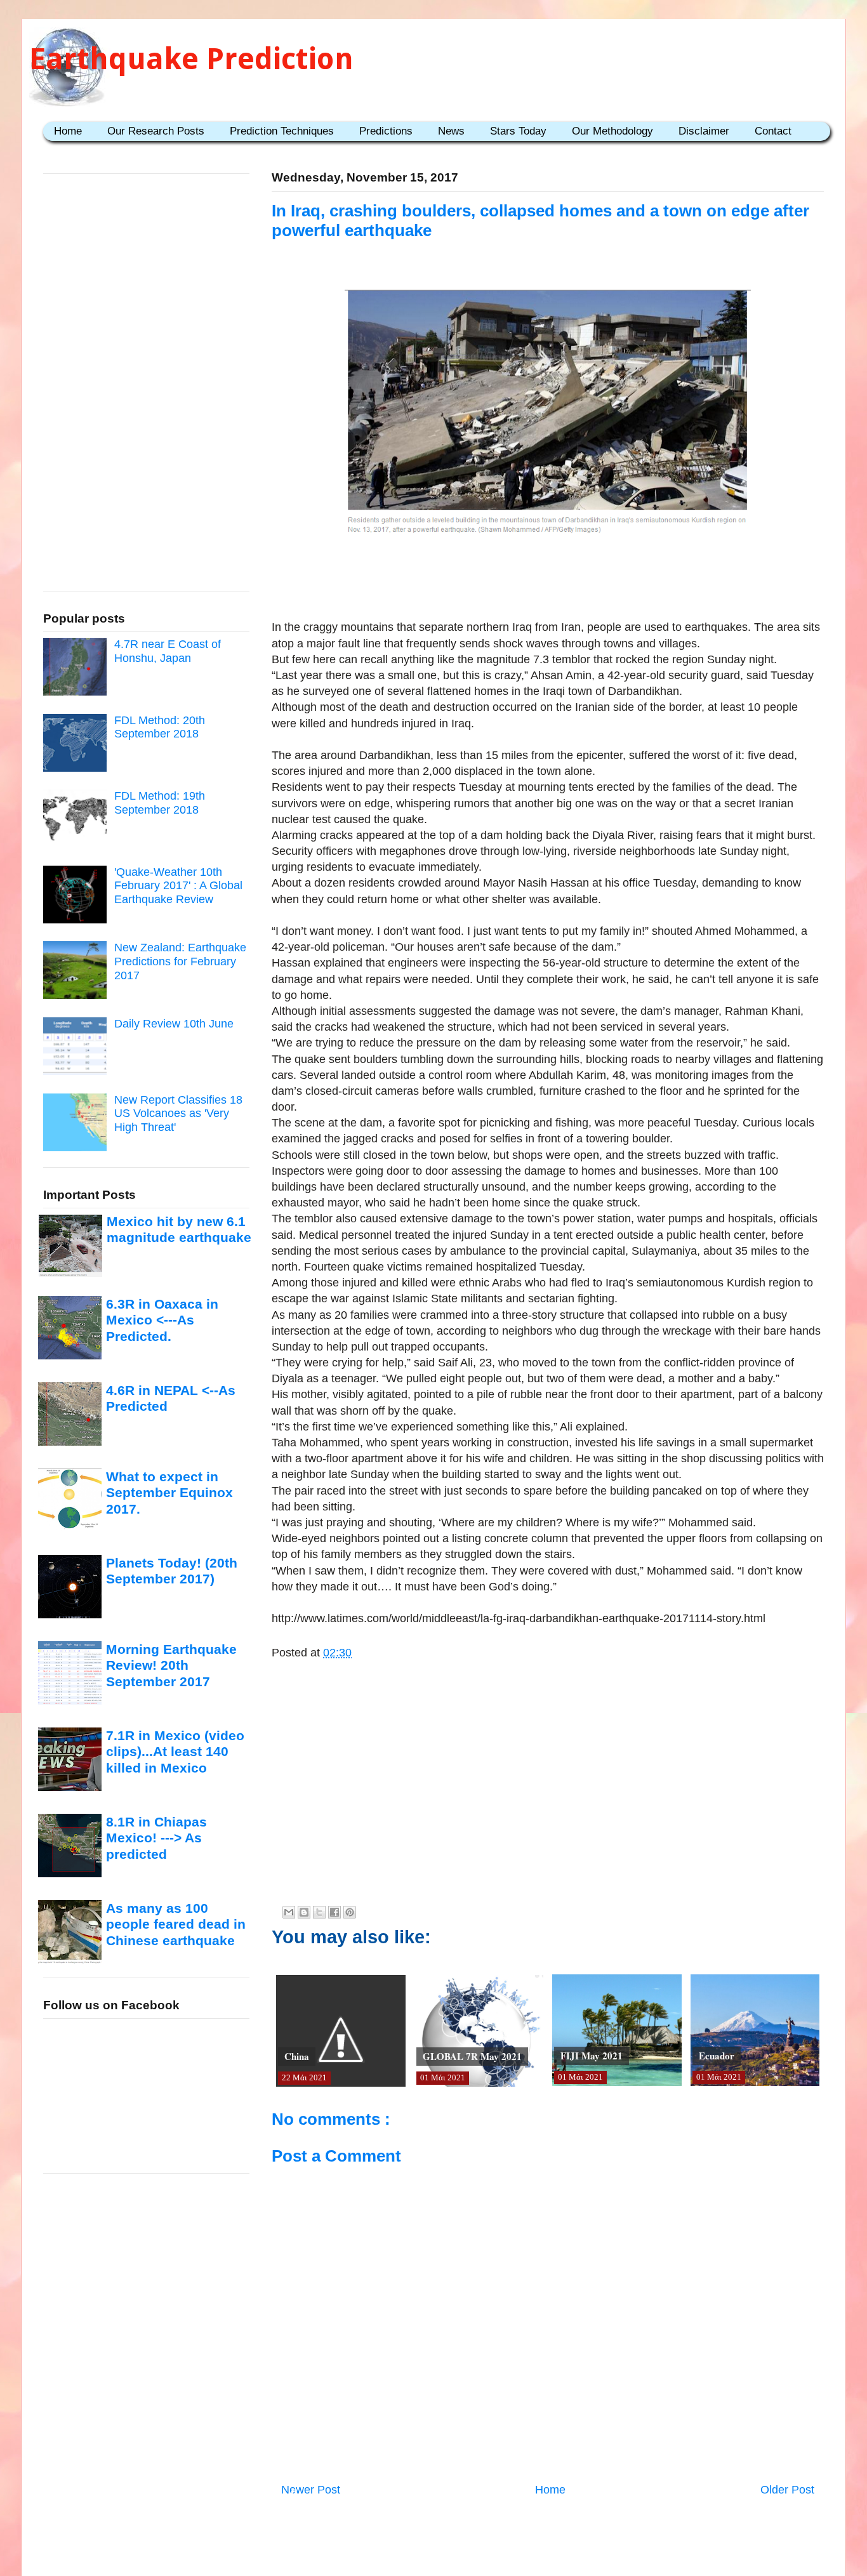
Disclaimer (704, 131)
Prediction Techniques (282, 131)
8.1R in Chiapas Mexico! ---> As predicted (156, 1838)
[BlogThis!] (304, 1912)
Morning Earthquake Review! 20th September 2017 (171, 1665)
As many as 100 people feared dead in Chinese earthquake (176, 1924)
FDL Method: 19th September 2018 (160, 803)
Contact (773, 131)
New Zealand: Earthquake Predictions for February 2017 (180, 961)
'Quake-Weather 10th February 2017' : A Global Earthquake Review (178, 886)
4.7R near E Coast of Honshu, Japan (168, 651)
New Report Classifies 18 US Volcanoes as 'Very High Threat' (178, 1113)
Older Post (787, 2490)
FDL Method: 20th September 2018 (160, 727)
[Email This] (289, 1912)
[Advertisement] (548, 580)
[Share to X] (319, 1912)
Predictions (386, 131)
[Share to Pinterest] (350, 1912)
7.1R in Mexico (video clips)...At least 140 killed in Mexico (175, 1752)
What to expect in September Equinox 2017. (169, 1493)
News (451, 131)
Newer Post (311, 2490)
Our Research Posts (156, 131)
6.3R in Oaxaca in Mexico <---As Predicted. (162, 1320)
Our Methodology (612, 131)
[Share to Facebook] (334, 1912)
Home (68, 131)
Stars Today (518, 131)
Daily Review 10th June (174, 1024)
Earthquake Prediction (191, 59)
